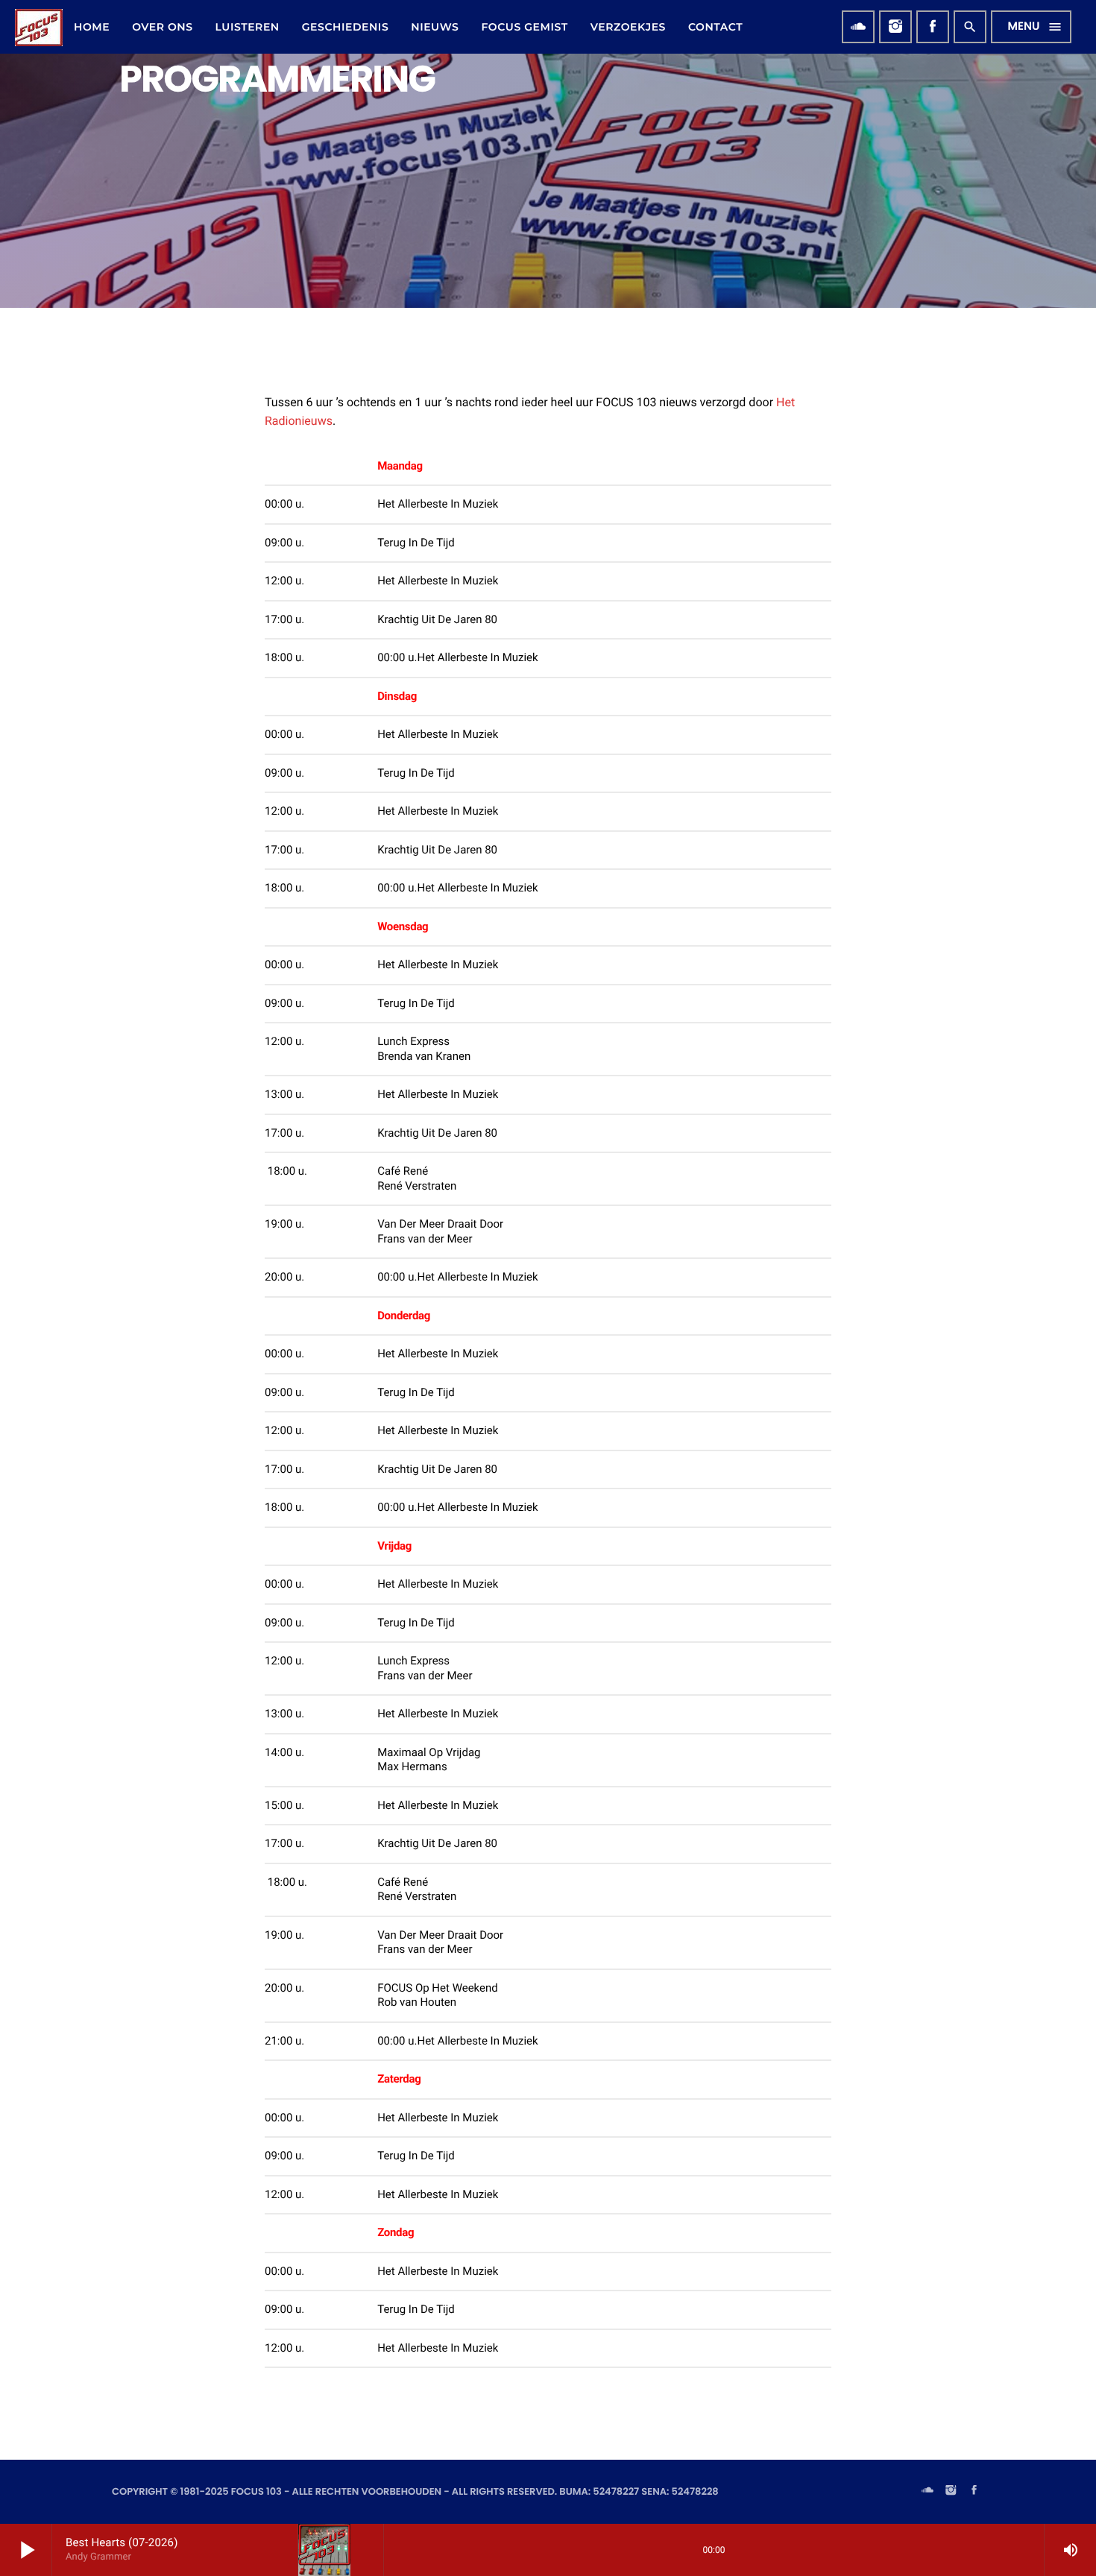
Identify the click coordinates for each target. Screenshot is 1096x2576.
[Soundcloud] (858, 27)
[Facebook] (933, 27)
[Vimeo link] (39, 27)
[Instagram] (895, 27)
